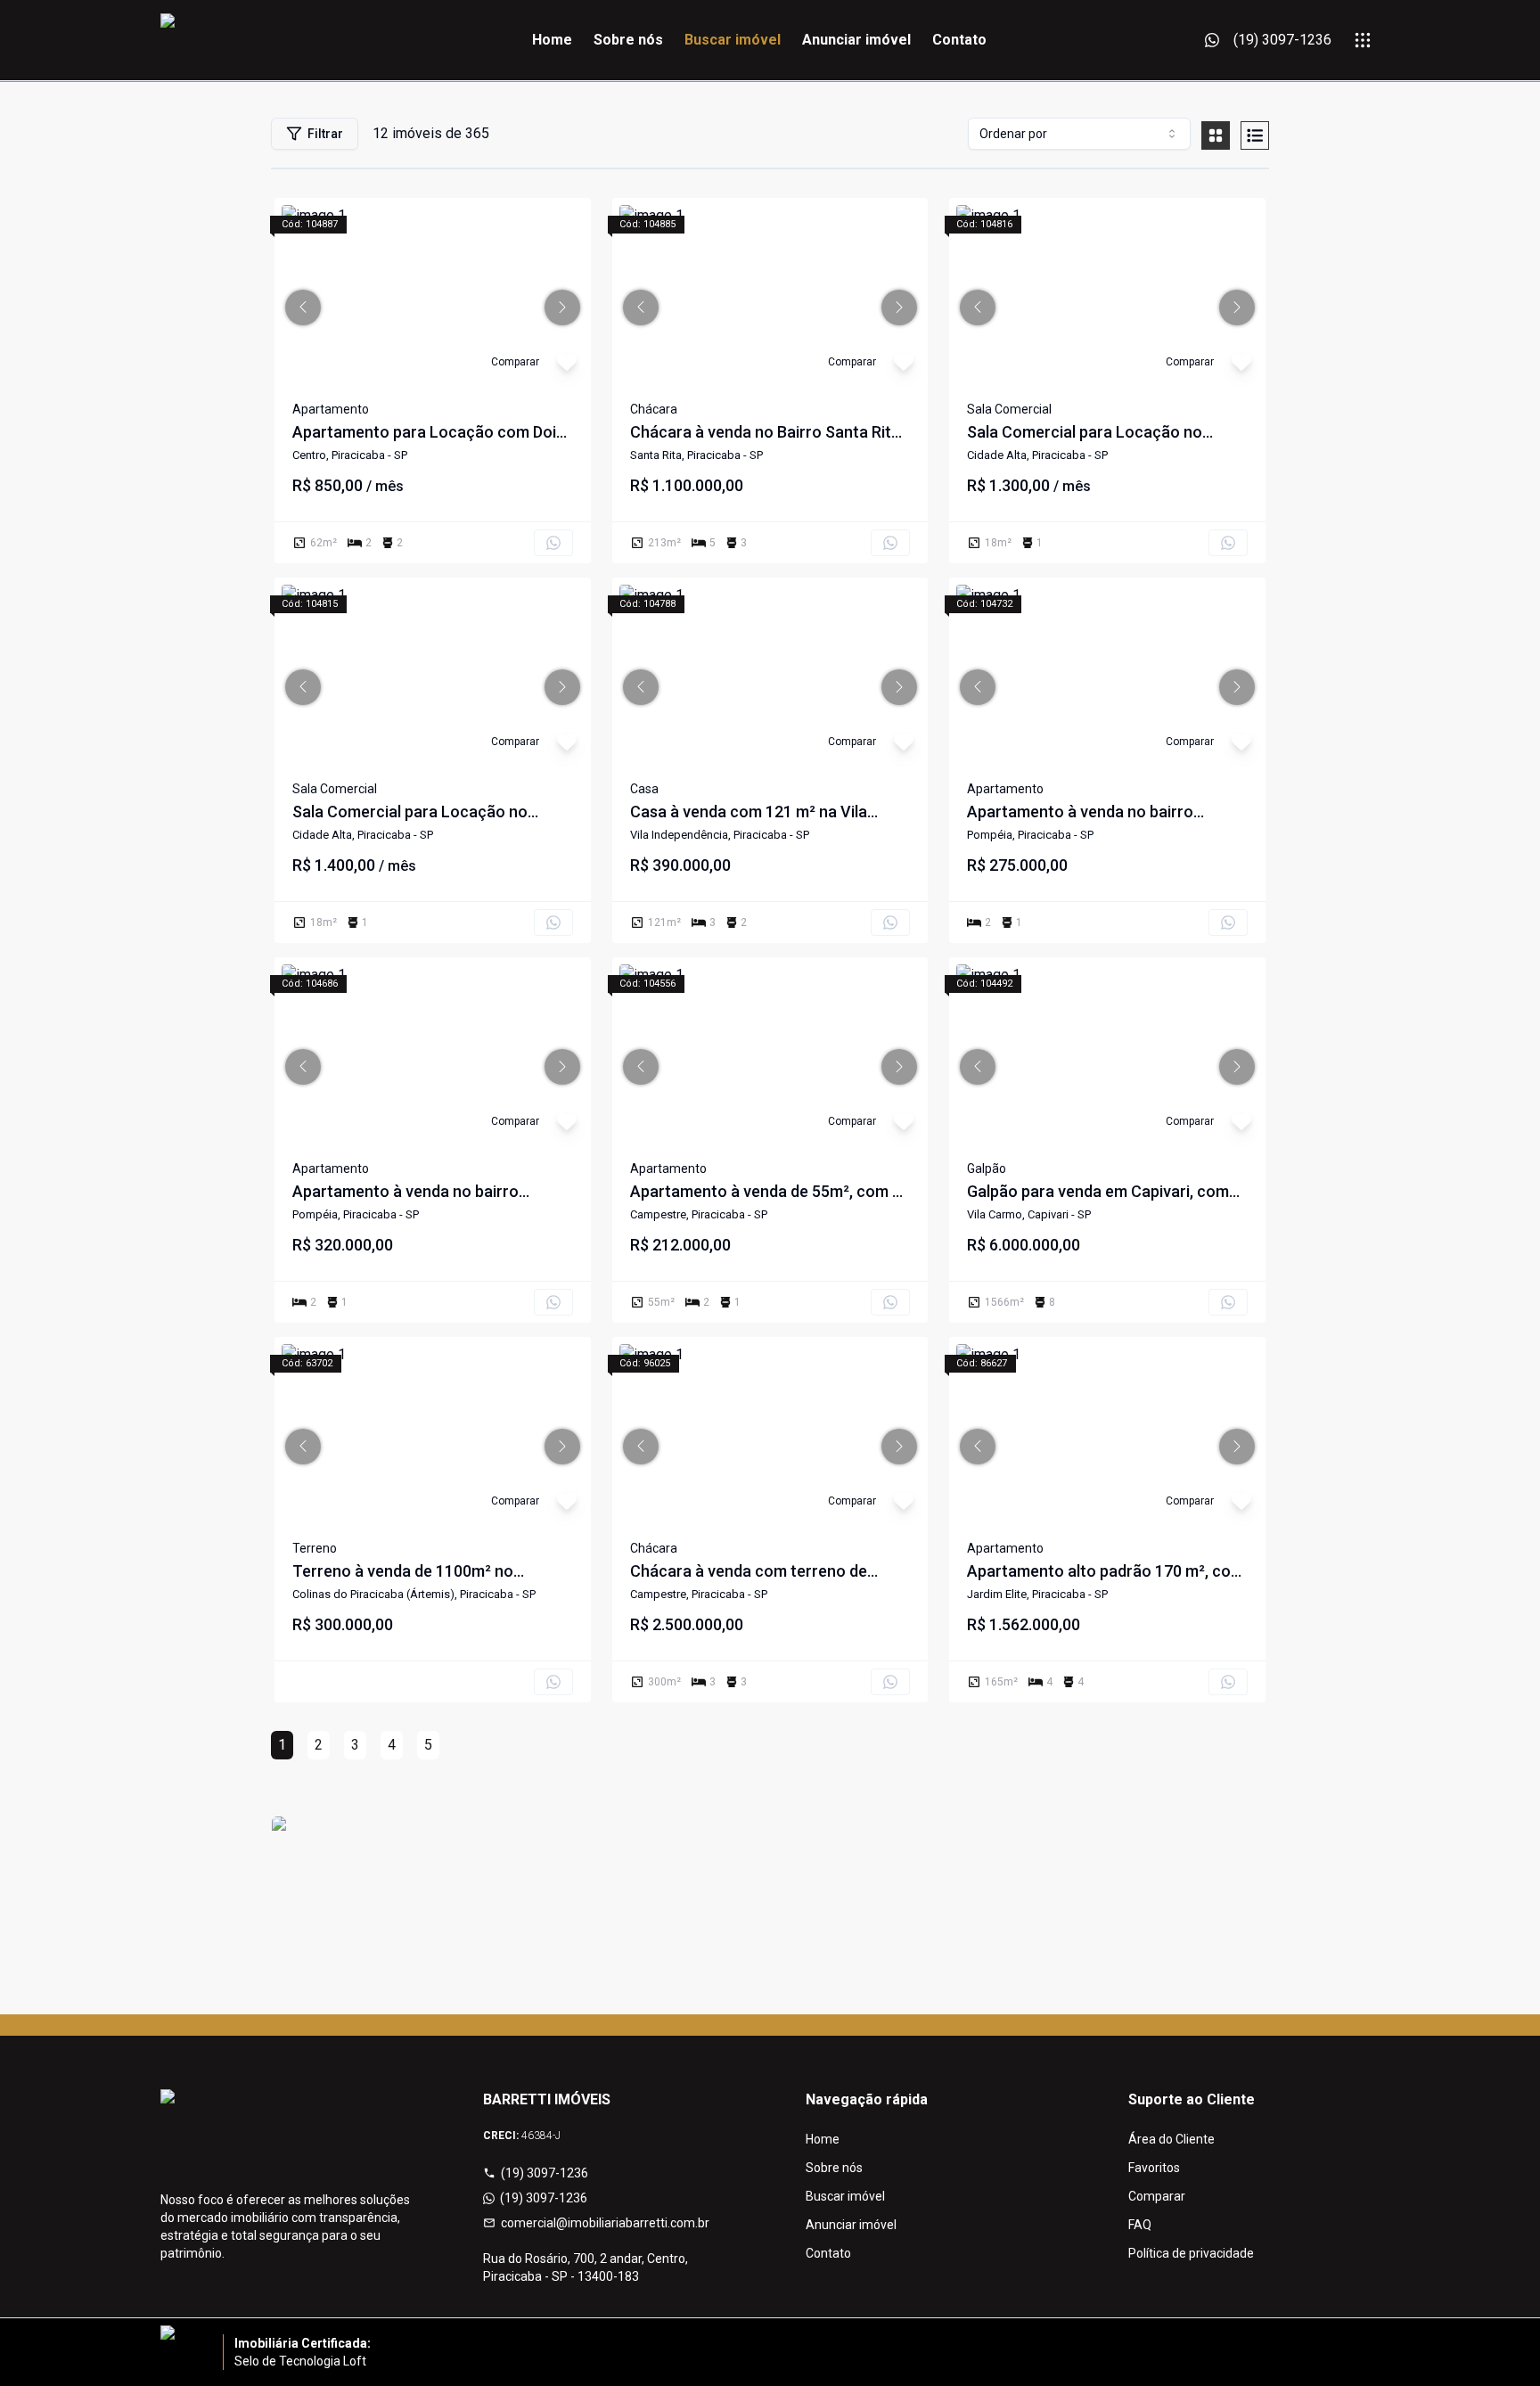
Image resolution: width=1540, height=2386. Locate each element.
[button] (303, 307)
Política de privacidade (1191, 2253)
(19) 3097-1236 (545, 2173)
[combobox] (1079, 134)
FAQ (1140, 2225)
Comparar (1157, 2196)
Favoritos (1154, 2168)
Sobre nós (628, 40)
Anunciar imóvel (856, 40)
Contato (959, 40)
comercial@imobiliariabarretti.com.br (605, 2223)
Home (552, 40)
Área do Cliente (1171, 2139)
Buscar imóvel (733, 40)
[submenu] (1363, 40)
